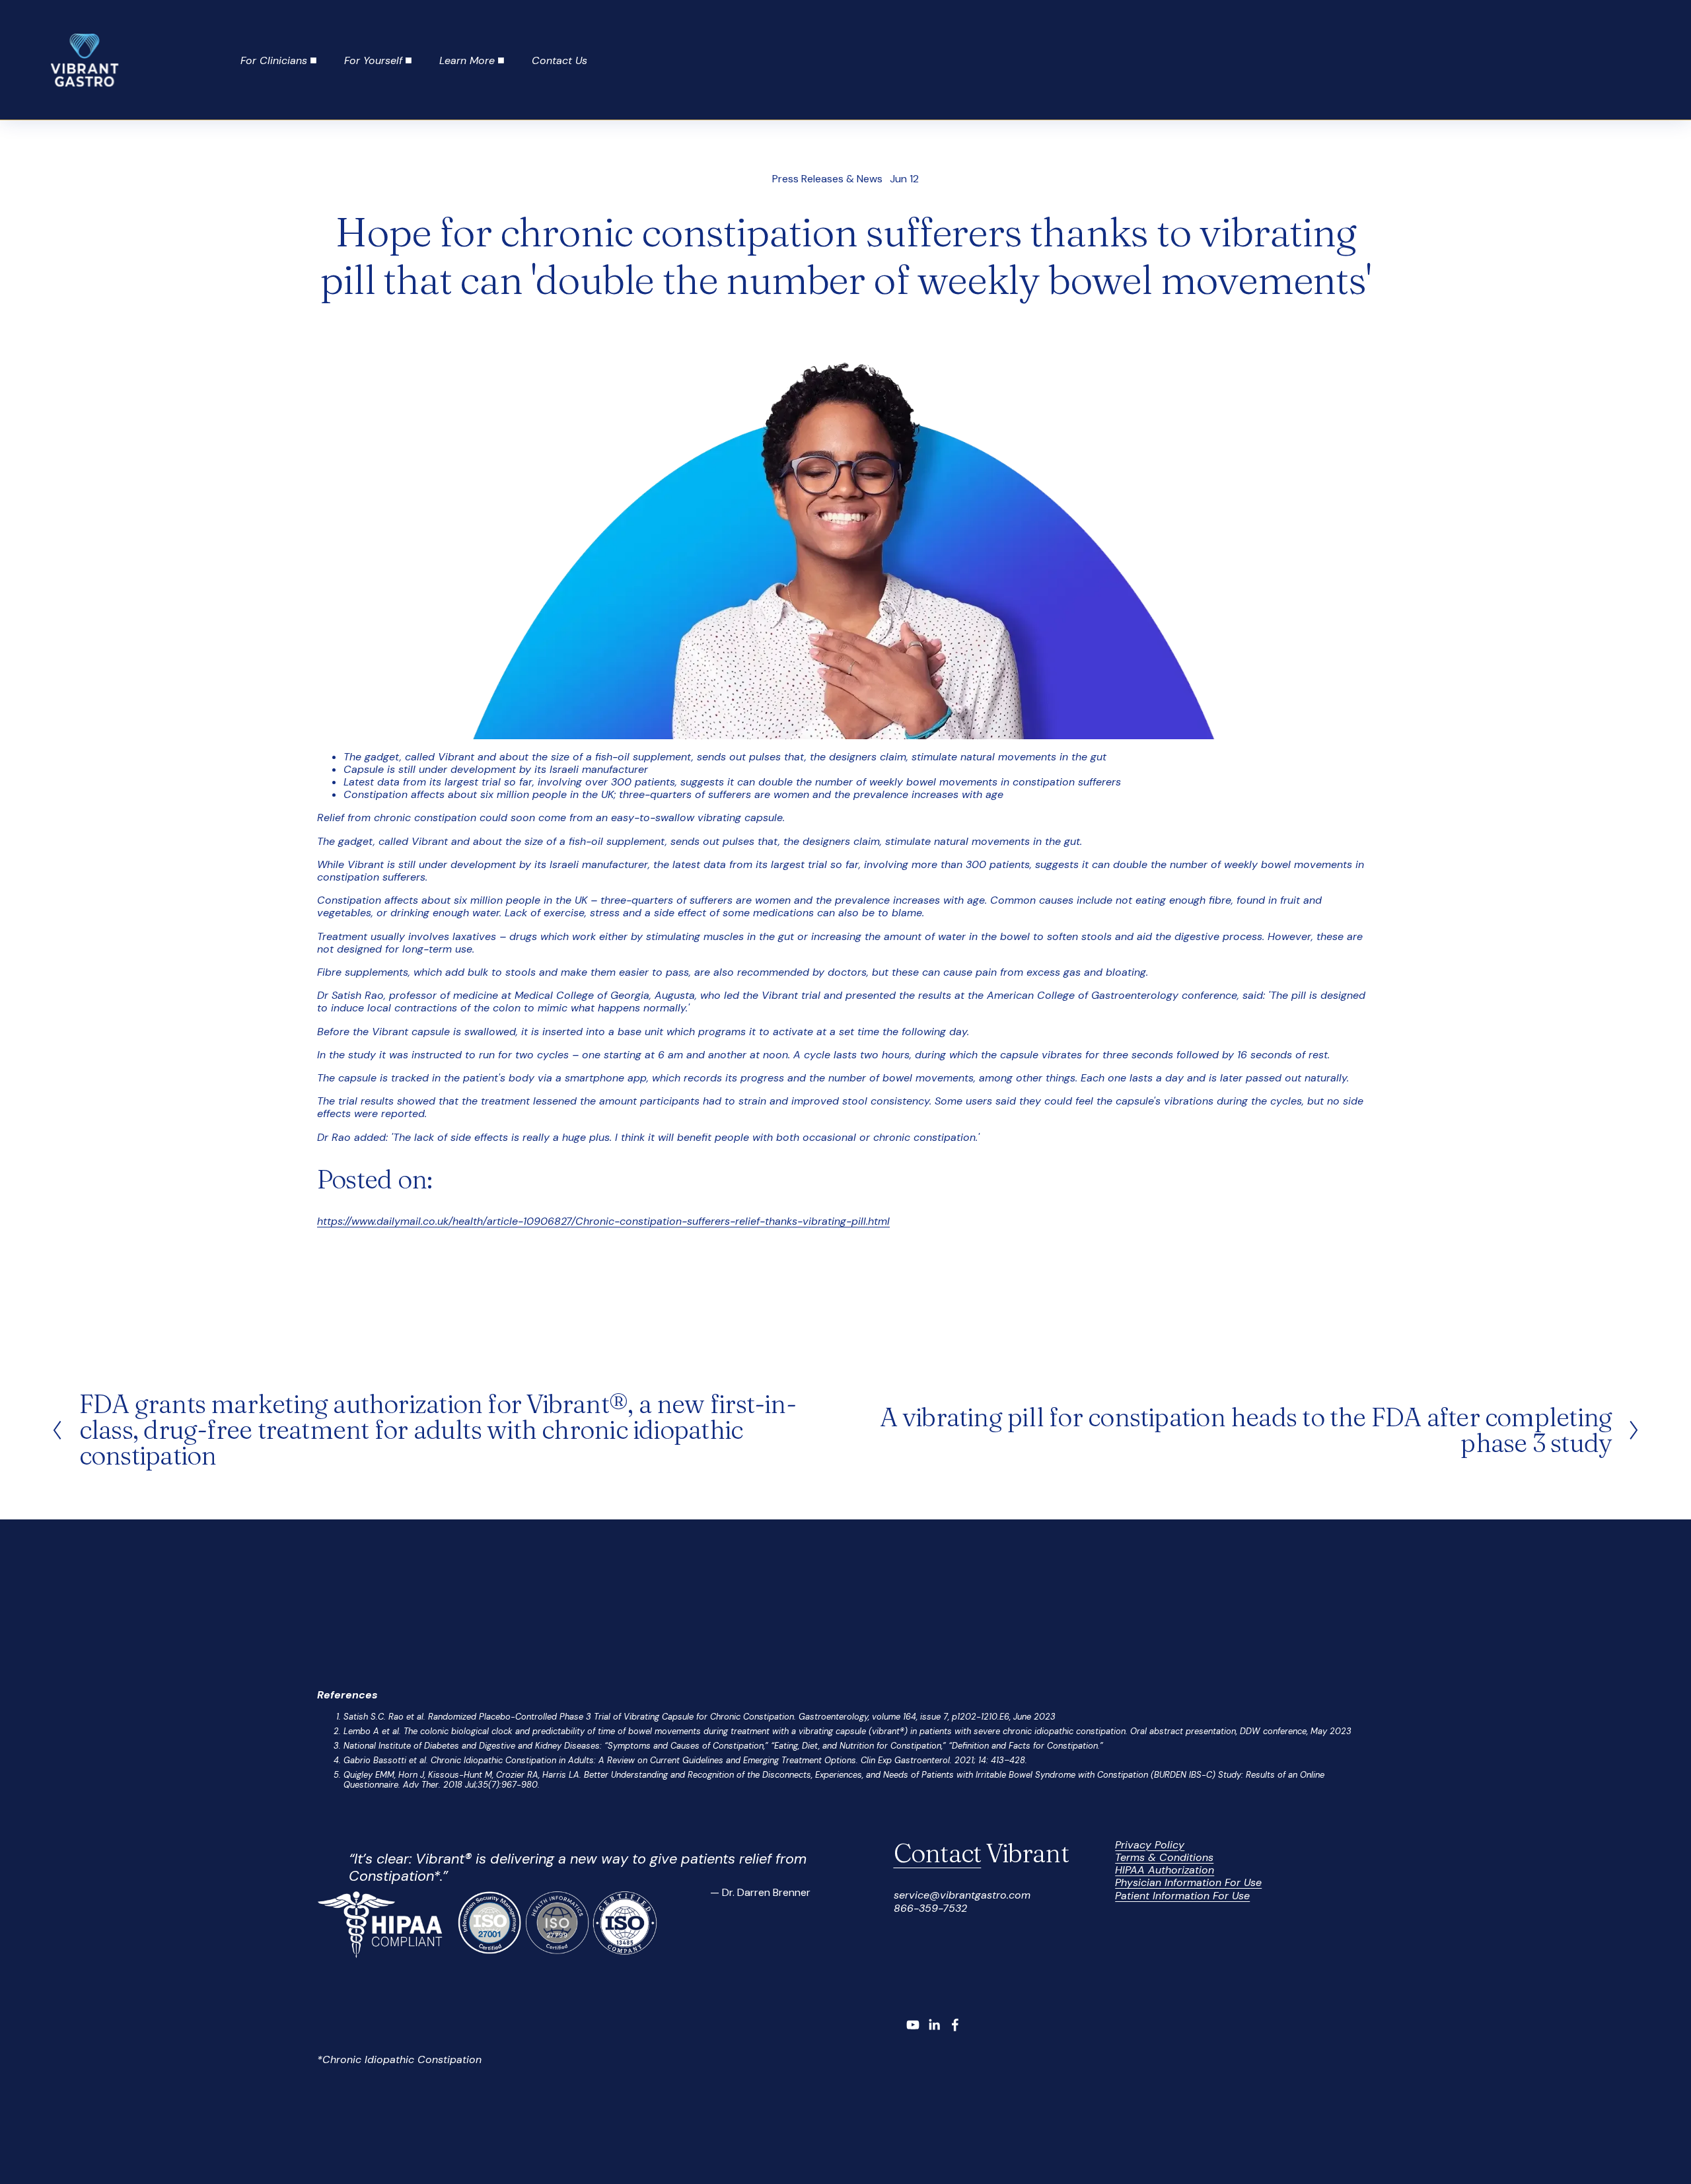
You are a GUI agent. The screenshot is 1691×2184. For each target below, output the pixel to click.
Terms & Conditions (1164, 1857)
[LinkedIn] (934, 2025)
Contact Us (559, 60)
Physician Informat (1161, 1882)
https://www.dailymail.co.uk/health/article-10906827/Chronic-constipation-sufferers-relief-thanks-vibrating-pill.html (603, 1221)
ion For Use (1234, 1882)
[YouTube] (913, 2025)
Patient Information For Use (1182, 1896)
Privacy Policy (1150, 1845)
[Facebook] (955, 2025)
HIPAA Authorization (1165, 1870)
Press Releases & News (827, 179)
